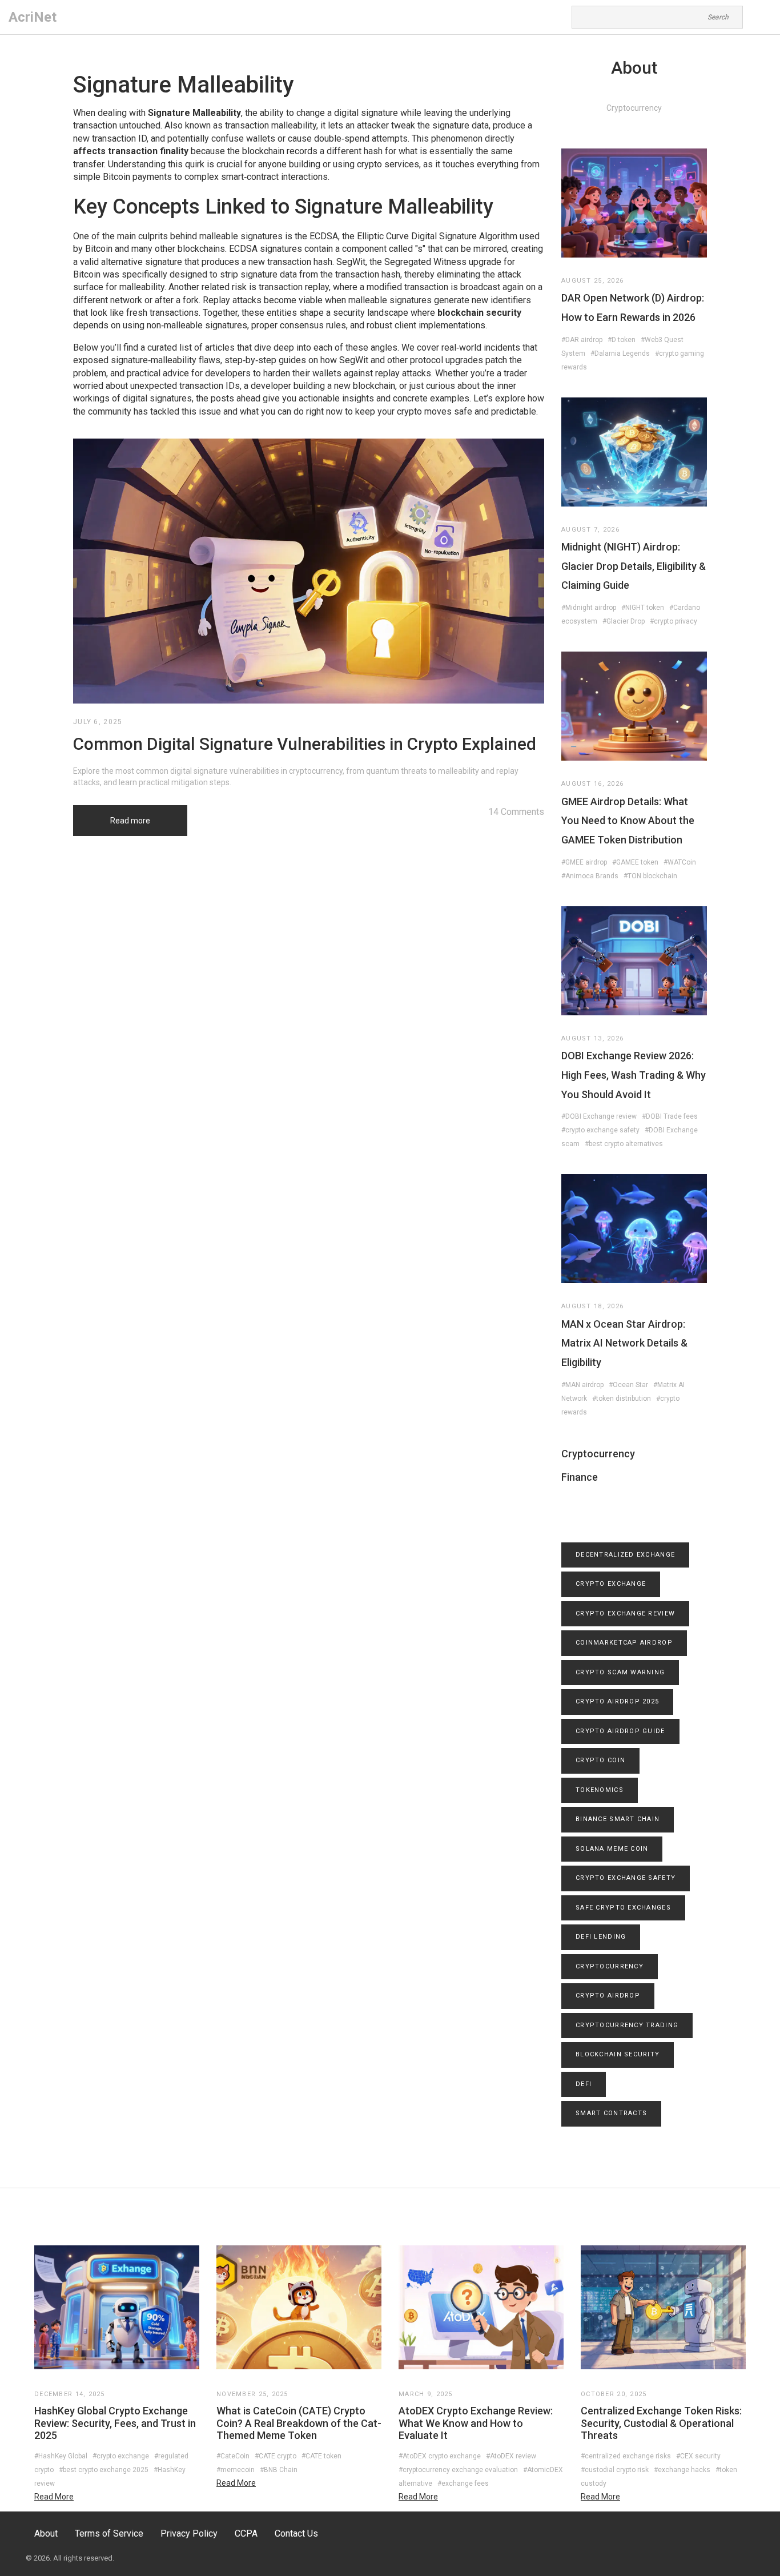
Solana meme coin (612, 1849)
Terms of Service (109, 2533)
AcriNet (33, 17)
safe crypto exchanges (623, 1908)
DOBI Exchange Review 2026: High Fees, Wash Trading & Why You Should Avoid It (634, 1075)
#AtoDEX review (511, 2456)
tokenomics (600, 1790)
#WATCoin (680, 862)
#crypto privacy (674, 621)
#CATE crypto (276, 2456)
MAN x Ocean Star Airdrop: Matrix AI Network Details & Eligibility (624, 1343)
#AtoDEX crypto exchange (440, 2456)
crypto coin (600, 1760)
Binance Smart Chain (618, 1819)
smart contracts (611, 2113)
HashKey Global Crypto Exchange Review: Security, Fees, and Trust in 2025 (115, 2423)
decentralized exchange (625, 1555)
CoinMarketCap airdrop (624, 1643)
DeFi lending (601, 1937)
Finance (580, 1477)
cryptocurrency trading (627, 2025)
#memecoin (236, 2470)
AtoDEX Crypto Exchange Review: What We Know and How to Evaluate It (476, 2423)
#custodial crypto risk (615, 2470)
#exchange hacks (682, 2470)
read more (54, 2497)
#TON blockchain (650, 876)
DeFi (584, 2084)
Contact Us (296, 2533)
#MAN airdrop (582, 1385)
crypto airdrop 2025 (617, 1701)
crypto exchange (611, 1584)
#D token (622, 340)
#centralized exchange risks (626, 2456)
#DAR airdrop (582, 340)
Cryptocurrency (598, 1454)
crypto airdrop (608, 1996)
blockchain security (618, 2054)
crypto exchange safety (626, 1878)
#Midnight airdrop (589, 608)
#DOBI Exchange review (599, 1116)
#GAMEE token (635, 862)
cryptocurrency (610, 1966)
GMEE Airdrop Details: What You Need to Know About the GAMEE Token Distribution (628, 821)
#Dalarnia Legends (620, 353)
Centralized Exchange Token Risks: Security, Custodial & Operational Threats (661, 2423)
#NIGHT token (643, 608)
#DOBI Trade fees (670, 1116)
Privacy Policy (189, 2533)
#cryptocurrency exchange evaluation (458, 2470)
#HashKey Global (61, 2456)
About (46, 2533)
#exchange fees (463, 2483)
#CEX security (698, 2456)
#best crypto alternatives (624, 1144)
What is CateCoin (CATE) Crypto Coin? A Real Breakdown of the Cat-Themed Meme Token (299, 2423)
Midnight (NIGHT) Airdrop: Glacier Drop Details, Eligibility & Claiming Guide (634, 566)
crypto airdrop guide (620, 1731)
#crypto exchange (121, 2456)
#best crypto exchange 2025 (104, 2470)
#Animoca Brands (590, 876)
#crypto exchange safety (600, 1130)
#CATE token (321, 2456)
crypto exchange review (625, 1613)
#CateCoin (233, 2456)
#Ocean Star (628, 1385)
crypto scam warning (620, 1672)
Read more (130, 821)
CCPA (246, 2533)
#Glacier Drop (624, 621)
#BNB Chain (279, 2470)
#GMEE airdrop (584, 862)
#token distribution (622, 1398)
